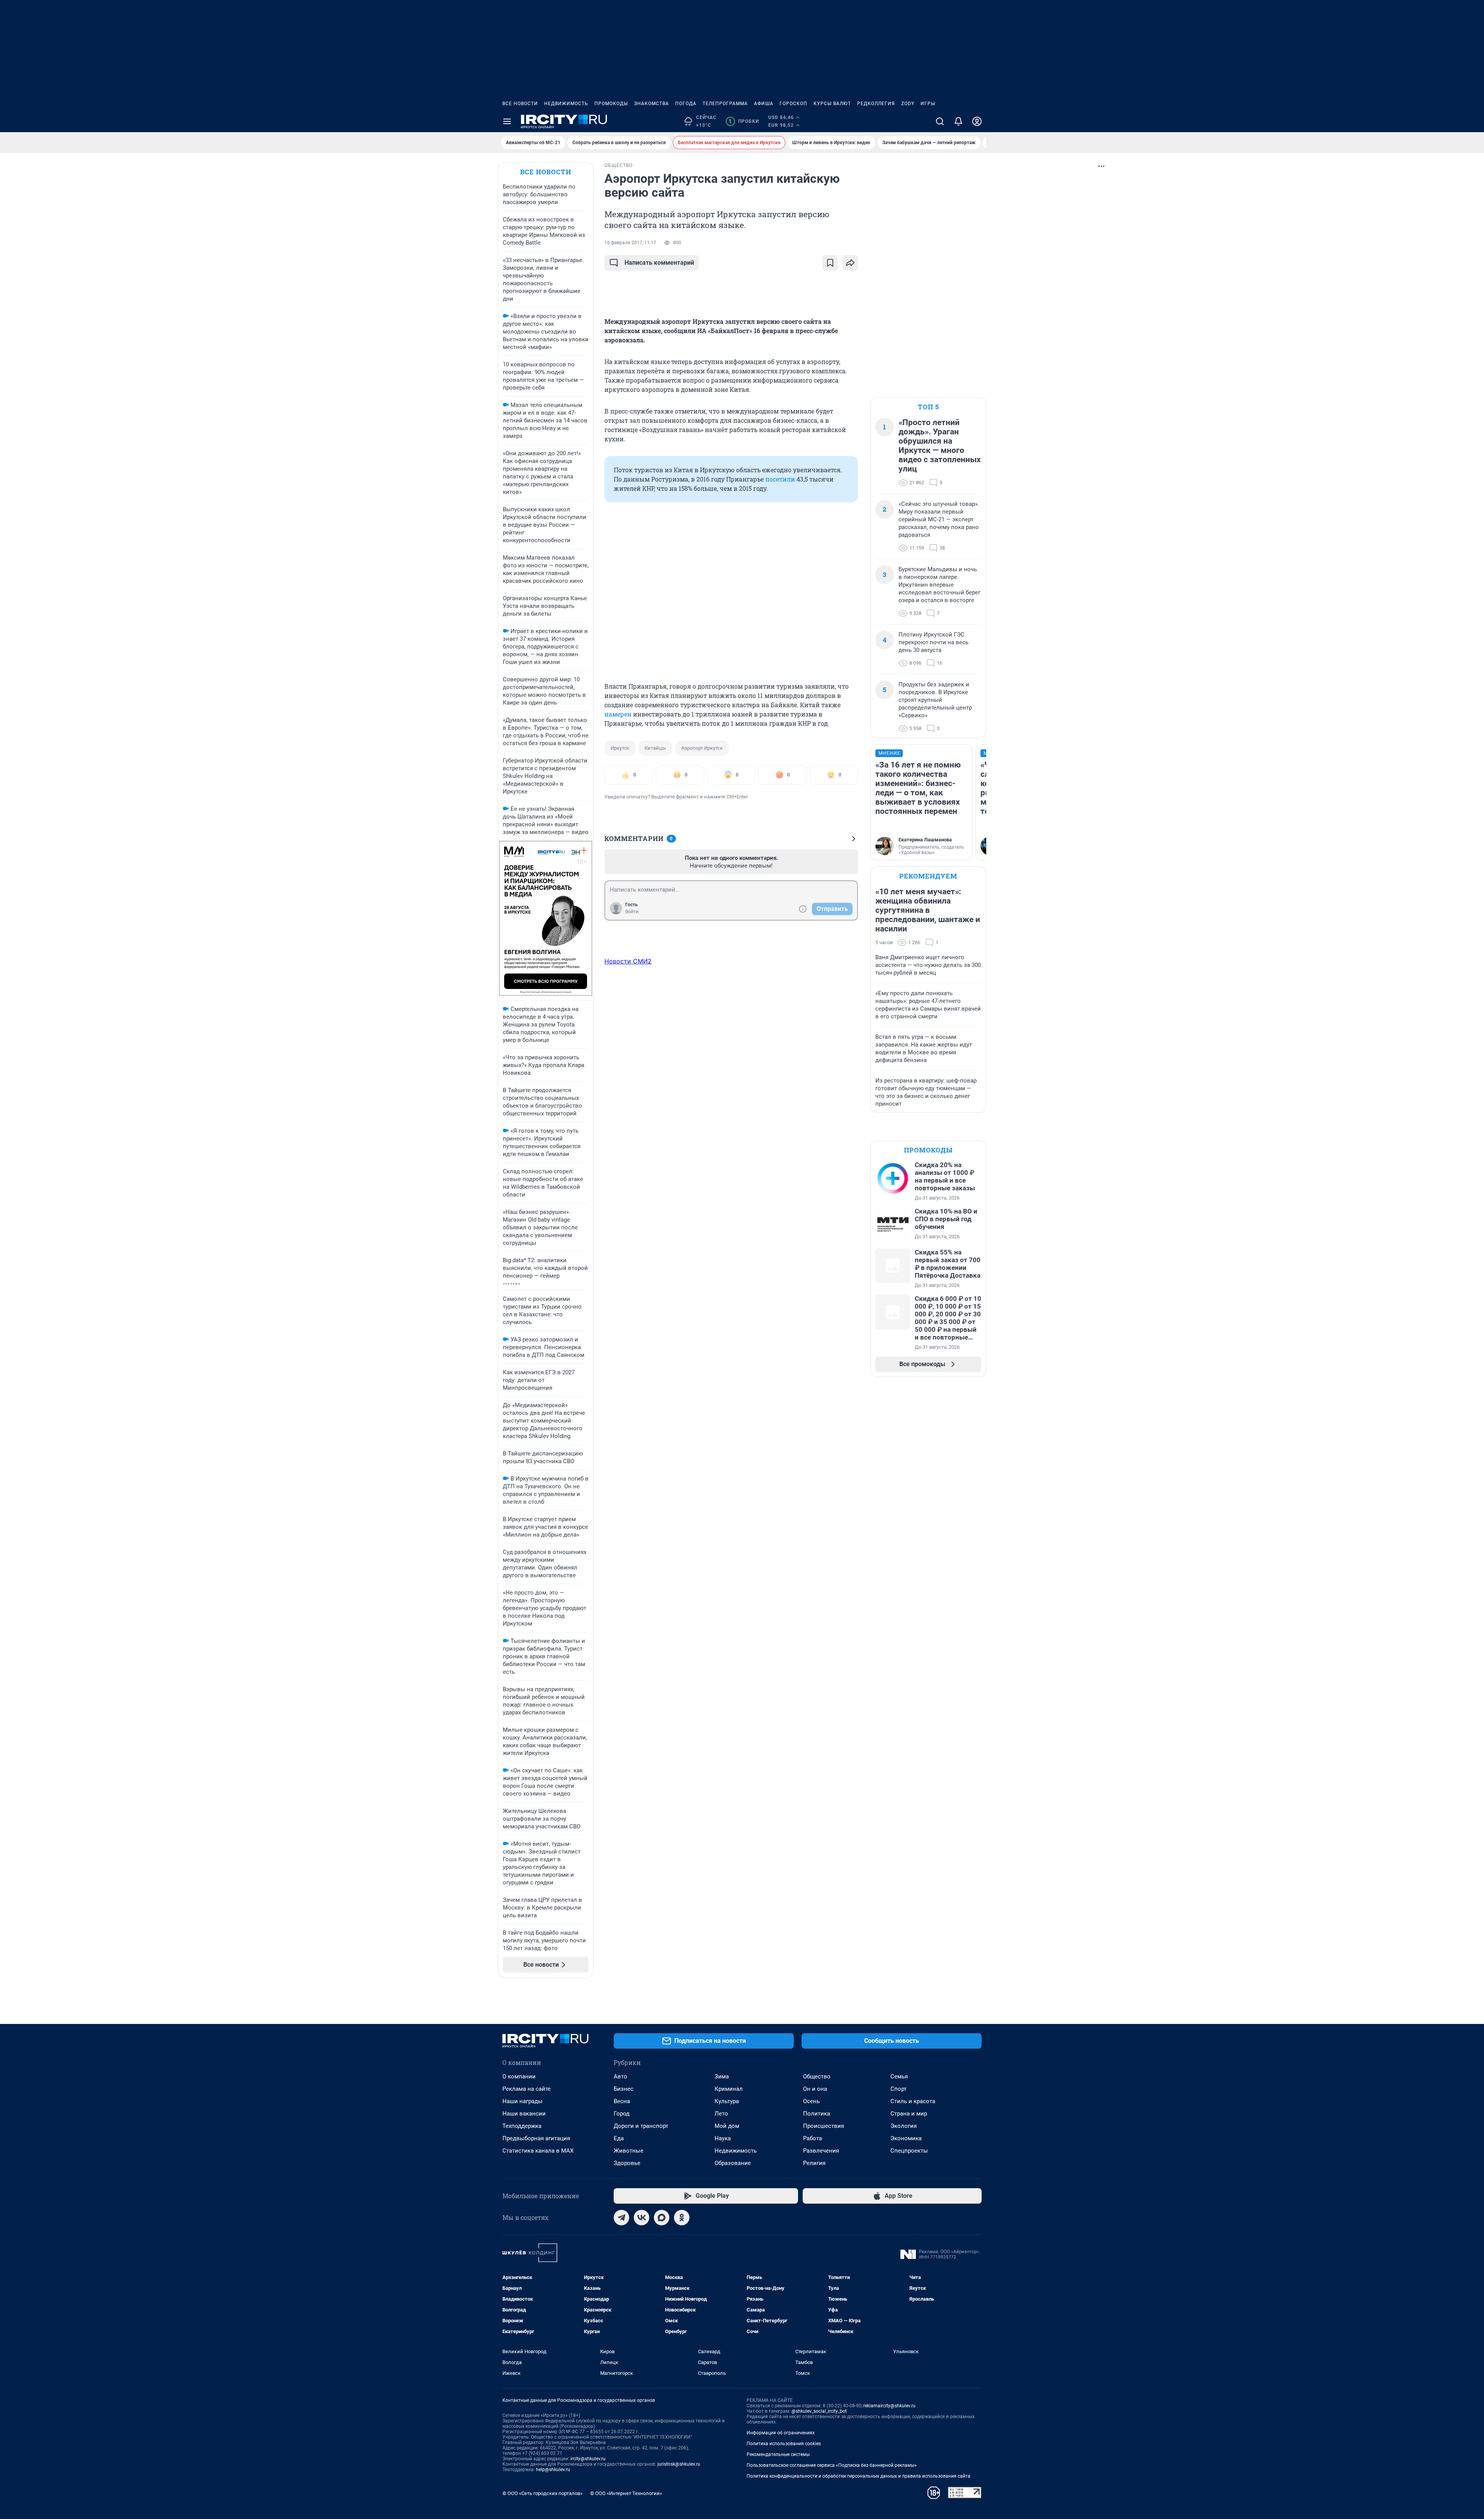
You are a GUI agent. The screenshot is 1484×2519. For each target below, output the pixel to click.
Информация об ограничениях (781, 2433)
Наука (723, 2138)
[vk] (642, 2218)
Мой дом (727, 2126)
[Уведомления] (958, 121)
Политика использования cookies (784, 2444)
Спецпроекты (909, 2151)
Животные (629, 2151)
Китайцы (655, 748)
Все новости (520, 104)
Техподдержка (522, 2126)
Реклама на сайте (527, 2089)
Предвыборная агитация (536, 2138)
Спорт (899, 2089)
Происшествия (824, 2126)
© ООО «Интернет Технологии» (626, 2493)
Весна (622, 2101)
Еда (619, 2138)
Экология (904, 2126)
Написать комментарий (659, 263)
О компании (519, 2076)
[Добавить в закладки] (830, 263)
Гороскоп (793, 104)
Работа (813, 2138)
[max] (662, 2218)
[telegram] (621, 2218)
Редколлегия (876, 104)
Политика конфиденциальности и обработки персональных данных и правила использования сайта (859, 2476)
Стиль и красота (913, 2101)
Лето (721, 2114)
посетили (780, 479)
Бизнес (624, 2089)
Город (622, 2114)
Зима (722, 2076)
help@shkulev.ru (553, 2470)
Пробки (744, 121)
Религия (814, 2163)
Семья (899, 2076)
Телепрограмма (725, 104)
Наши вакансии (524, 2114)
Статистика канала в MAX (538, 2151)
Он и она (815, 2089)
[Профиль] (977, 121)
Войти (632, 912)
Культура (727, 2101)
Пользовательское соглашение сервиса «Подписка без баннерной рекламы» (832, 2465)
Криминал (729, 2089)
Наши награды (522, 2101)
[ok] (682, 2218)
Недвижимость (566, 104)
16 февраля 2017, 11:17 (630, 243)
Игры (928, 104)
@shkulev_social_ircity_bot (819, 2411)
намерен (618, 714)
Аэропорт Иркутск (702, 748)
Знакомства (652, 104)
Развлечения (821, 2151)
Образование (733, 2163)
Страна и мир (909, 2114)
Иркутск (620, 748)
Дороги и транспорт (641, 2126)
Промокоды (611, 104)
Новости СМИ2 (628, 961)
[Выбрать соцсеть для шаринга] (850, 263)
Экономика (906, 2138)
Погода (686, 104)
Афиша (764, 104)
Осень (811, 2101)
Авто (620, 2076)
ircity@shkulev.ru (588, 2459)
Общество (817, 2076)
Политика (817, 2114)
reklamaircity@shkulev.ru (889, 2406)
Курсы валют (832, 104)
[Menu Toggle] (507, 121)
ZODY (908, 104)
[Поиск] (940, 121)
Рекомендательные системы (778, 2454)
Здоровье (627, 2163)
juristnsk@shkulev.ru (679, 2464)
